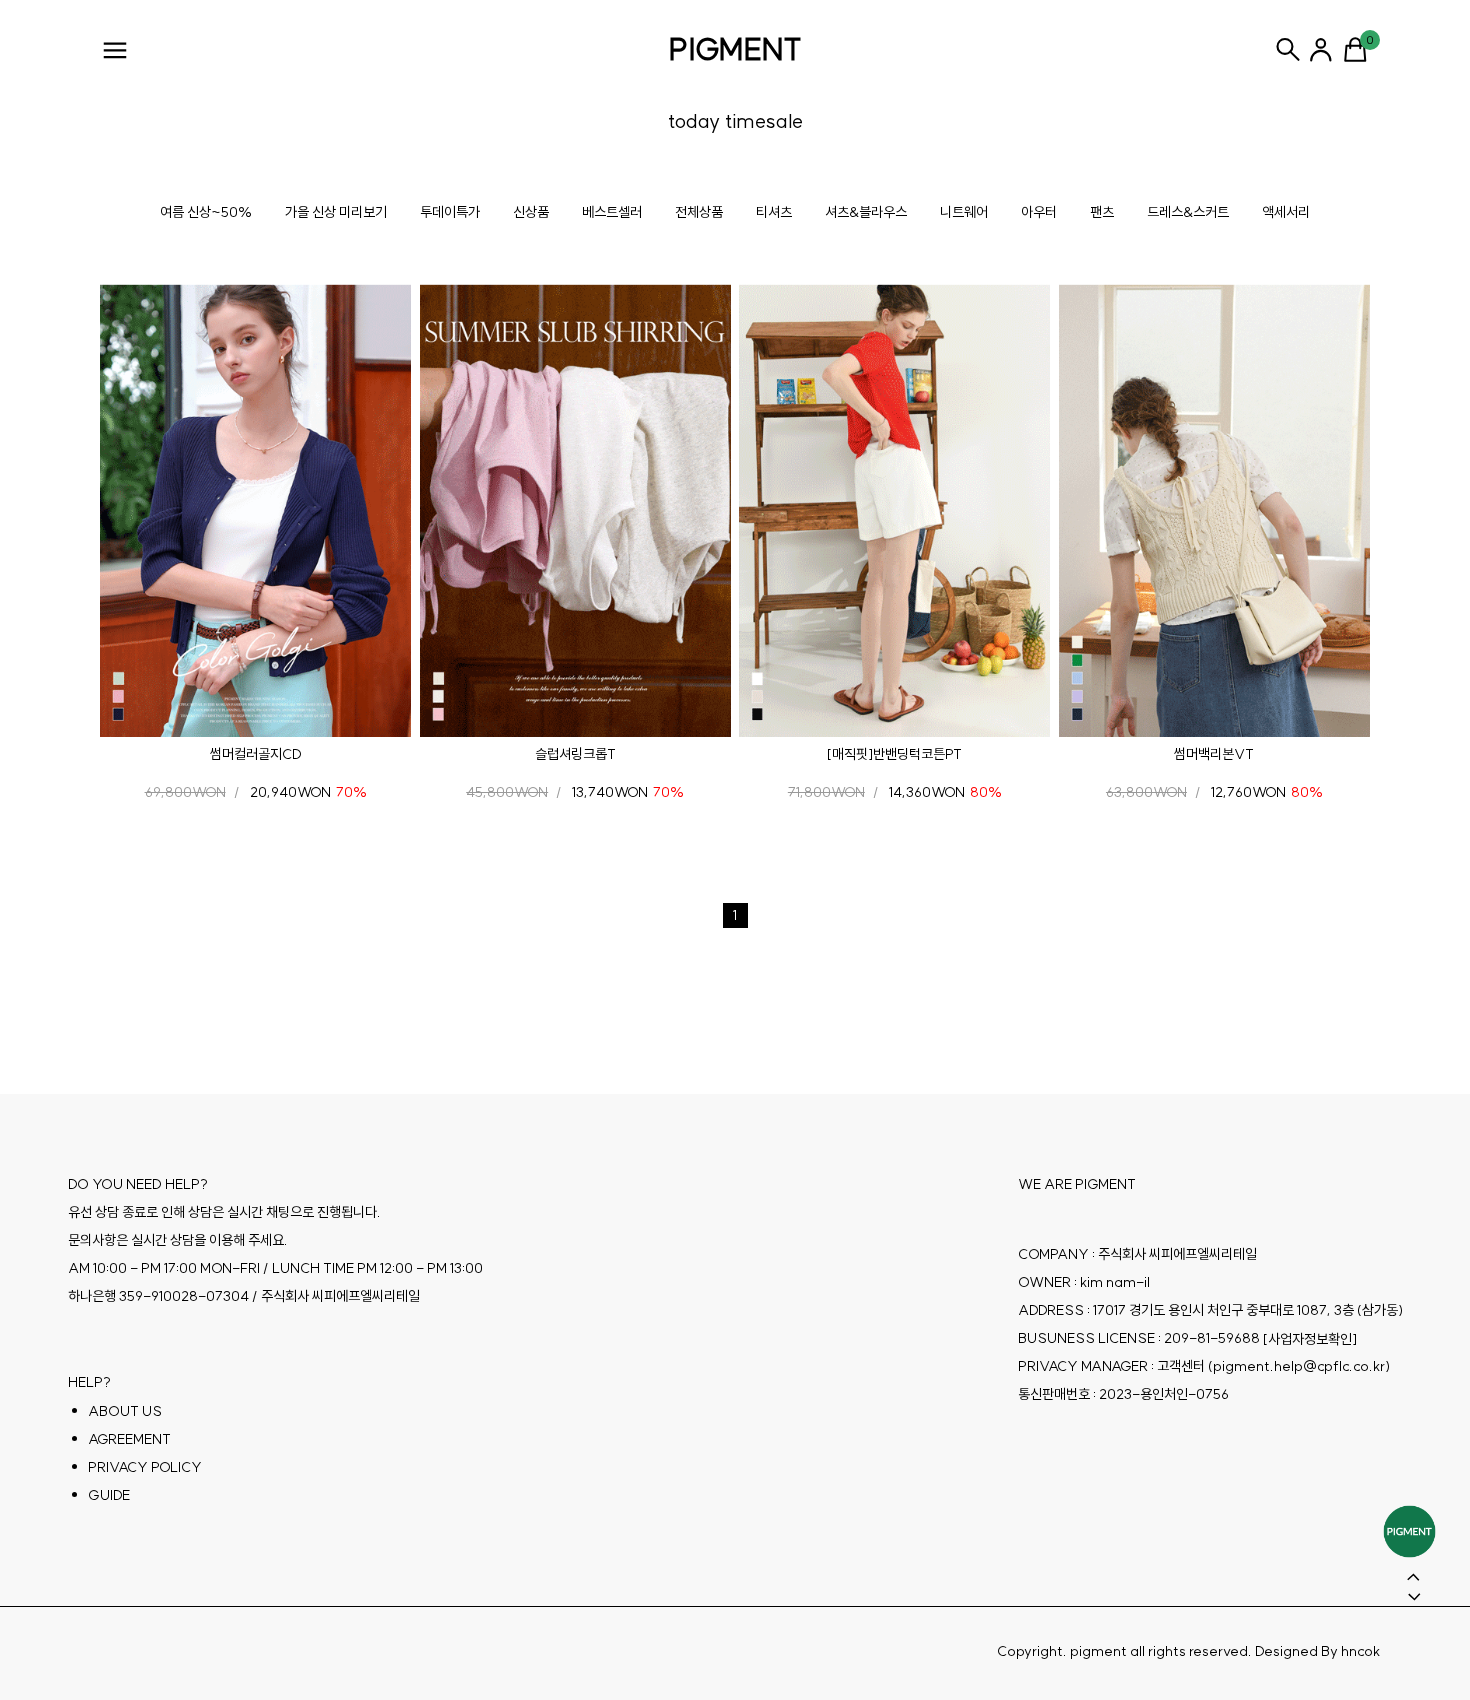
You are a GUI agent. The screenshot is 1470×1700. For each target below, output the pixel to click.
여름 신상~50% (206, 212)
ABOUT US (125, 1410)
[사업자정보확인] (1310, 1338)
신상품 (531, 212)
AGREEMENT (129, 1438)
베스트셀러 (612, 212)
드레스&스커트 (1188, 212)
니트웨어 (964, 212)
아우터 (1039, 212)
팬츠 (1102, 212)
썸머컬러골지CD (256, 754)
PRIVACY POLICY (145, 1466)
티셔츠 (774, 212)
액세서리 (1286, 212)
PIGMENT (735, 49)
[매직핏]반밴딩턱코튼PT (894, 754)
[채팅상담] (1409, 1531)
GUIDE (109, 1494)
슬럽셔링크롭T (575, 754)
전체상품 (699, 212)
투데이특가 (450, 212)
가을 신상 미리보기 (336, 212)
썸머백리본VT (1214, 754)
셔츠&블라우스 (866, 212)
